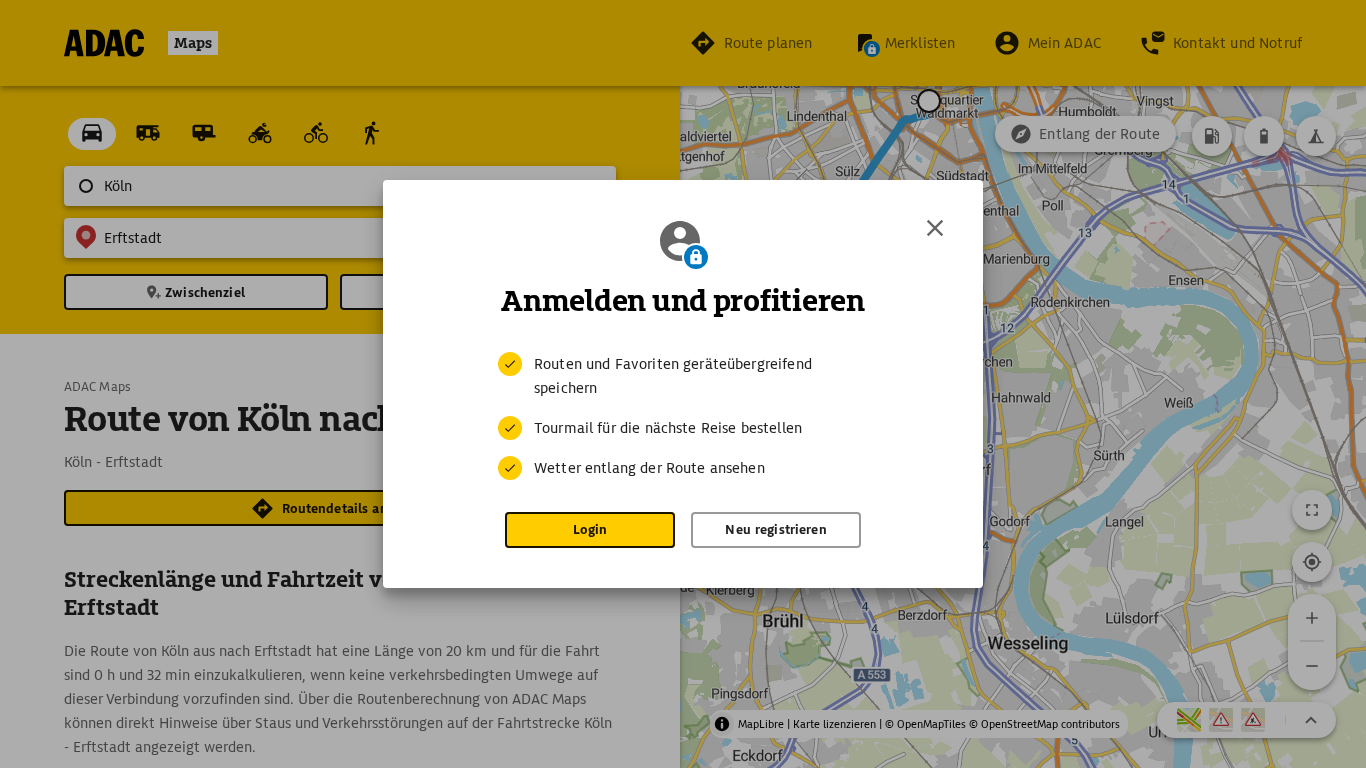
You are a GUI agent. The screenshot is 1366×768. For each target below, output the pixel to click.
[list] (683, 416)
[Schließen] (935, 228)
